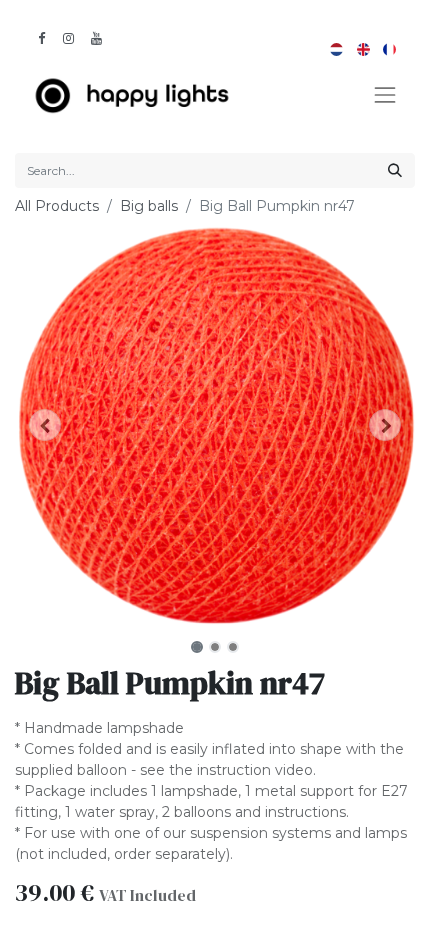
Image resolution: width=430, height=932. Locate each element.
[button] (45, 425)
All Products (57, 206)
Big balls (149, 206)
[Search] (395, 170)
